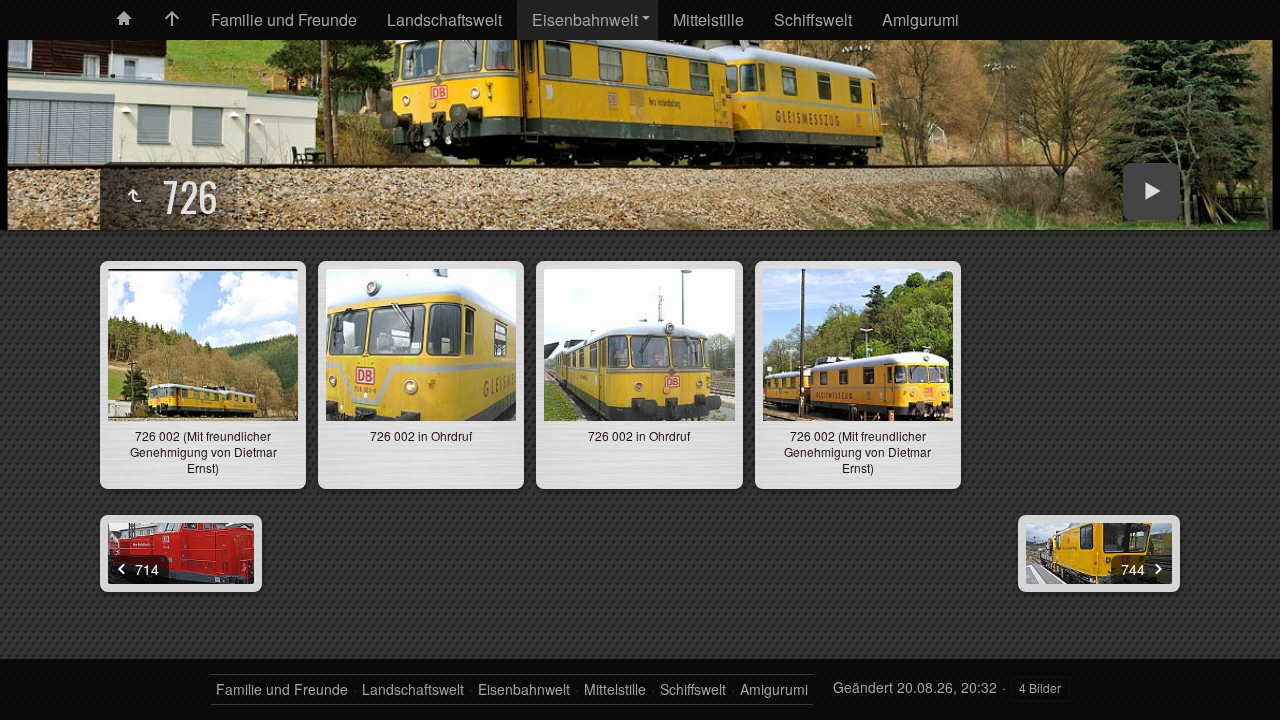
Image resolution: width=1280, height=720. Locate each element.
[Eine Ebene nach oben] (134, 196)
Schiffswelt (813, 19)
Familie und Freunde (284, 19)
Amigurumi (920, 19)
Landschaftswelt (444, 19)
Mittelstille (708, 19)
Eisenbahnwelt (585, 19)
